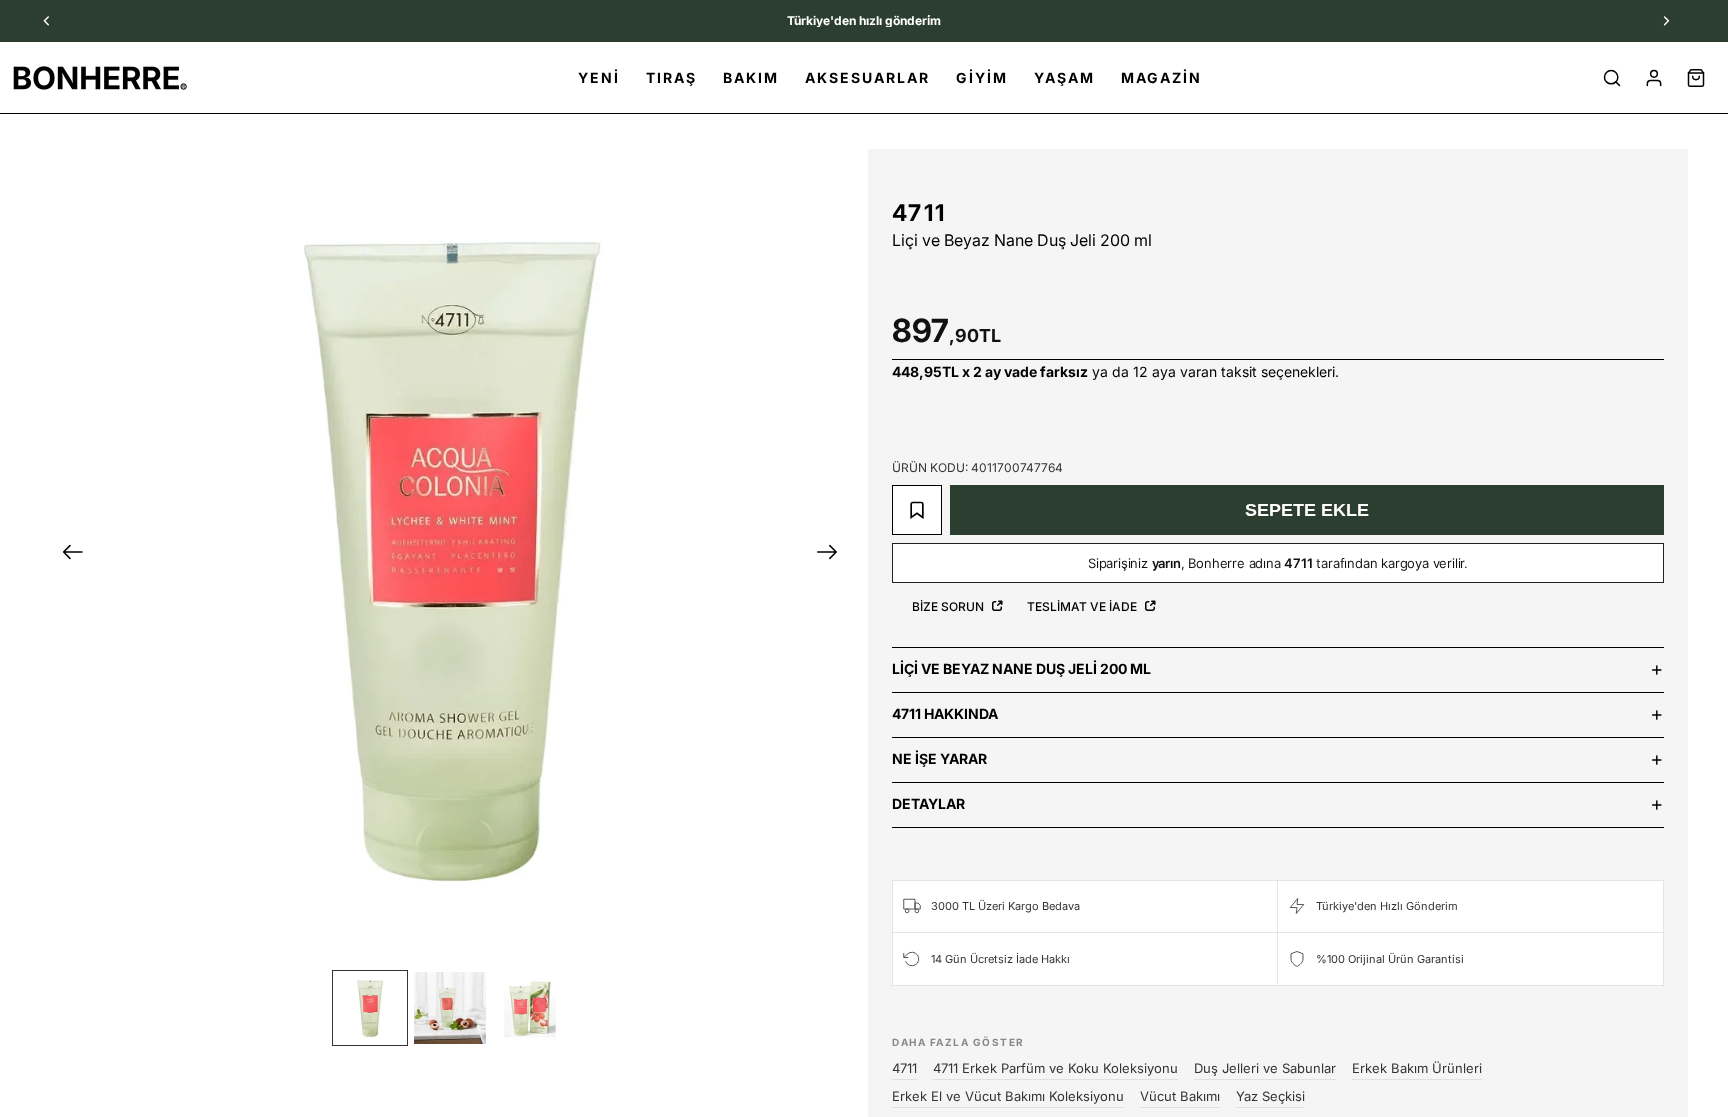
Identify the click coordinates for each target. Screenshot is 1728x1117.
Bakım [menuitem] (751, 77)
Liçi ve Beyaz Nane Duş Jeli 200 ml (1021, 668)
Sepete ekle (1307, 510)
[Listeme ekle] (917, 510)
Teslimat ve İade (1083, 606)
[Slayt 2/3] (450, 1008)
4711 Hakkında (945, 713)
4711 (919, 213)
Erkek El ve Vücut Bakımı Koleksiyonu (1008, 1096)
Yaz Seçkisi (1270, 1096)
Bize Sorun (949, 606)
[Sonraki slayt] (833, 555)
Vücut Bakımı (1180, 1096)
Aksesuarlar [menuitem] (867, 77)
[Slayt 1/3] (370, 1008)
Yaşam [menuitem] (1064, 77)
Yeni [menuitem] (599, 77)
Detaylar (928, 803)
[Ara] (1612, 78)
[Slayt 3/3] (530, 1008)
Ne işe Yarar (939, 758)
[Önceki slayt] (66, 555)
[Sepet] (1696, 78)
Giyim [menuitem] (982, 77)
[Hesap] (1654, 78)
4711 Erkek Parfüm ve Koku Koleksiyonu (1055, 1068)
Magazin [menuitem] (1161, 77)
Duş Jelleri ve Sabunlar (1265, 1068)
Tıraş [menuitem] (671, 77)
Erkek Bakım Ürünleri (1417, 1068)
